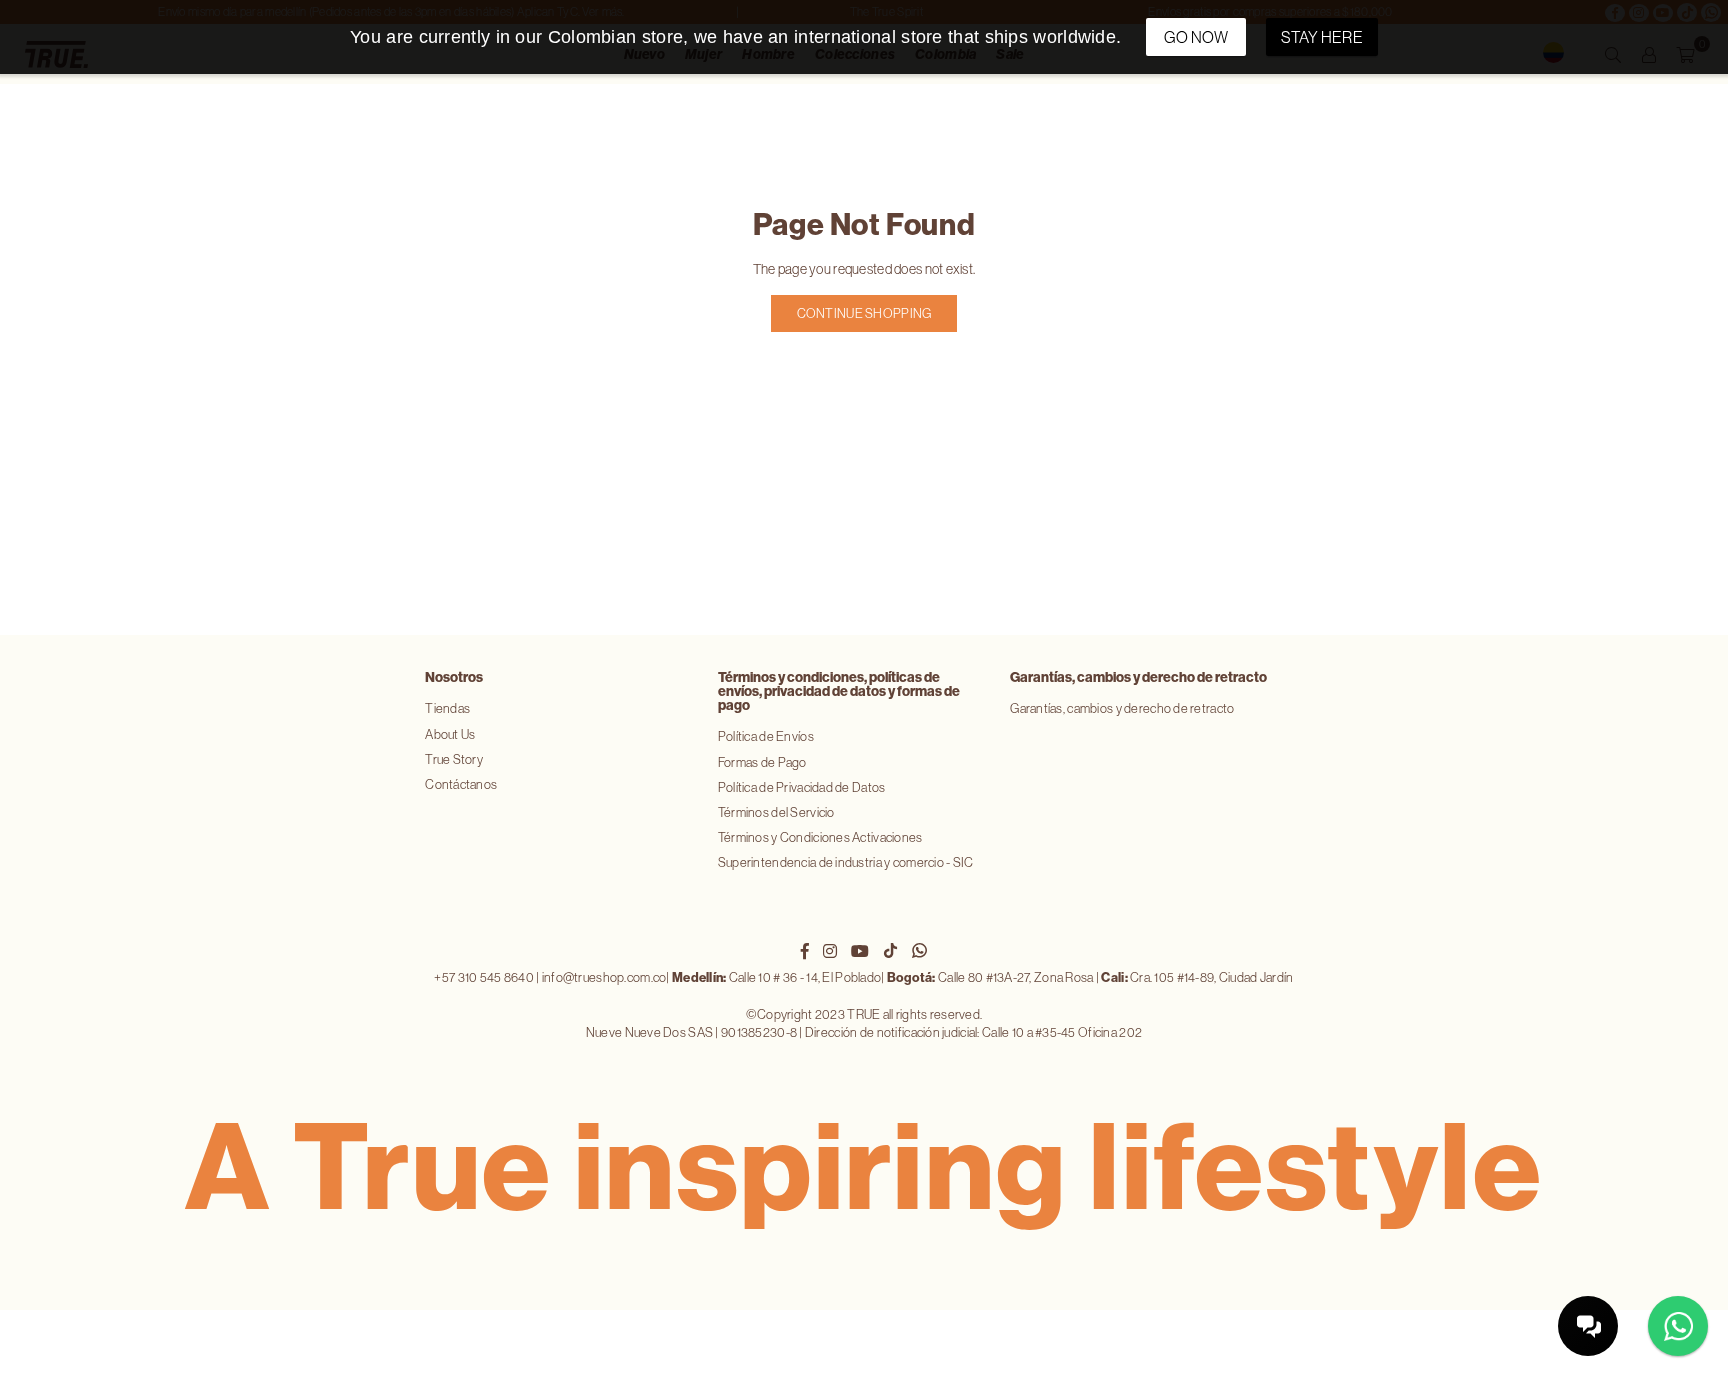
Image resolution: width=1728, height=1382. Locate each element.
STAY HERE (1322, 37)
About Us (450, 734)
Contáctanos (461, 784)
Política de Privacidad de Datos (802, 787)
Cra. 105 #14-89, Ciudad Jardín (1197, 977)
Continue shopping (864, 313)
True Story (454, 759)
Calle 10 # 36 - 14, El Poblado (776, 977)
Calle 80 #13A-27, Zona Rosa (990, 977)
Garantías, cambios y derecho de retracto (1122, 708)
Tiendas (447, 708)
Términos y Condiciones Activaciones (820, 837)
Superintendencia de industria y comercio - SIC (846, 862)
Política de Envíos (766, 736)
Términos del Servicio (776, 812)
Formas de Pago (762, 762)
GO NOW (1196, 37)
